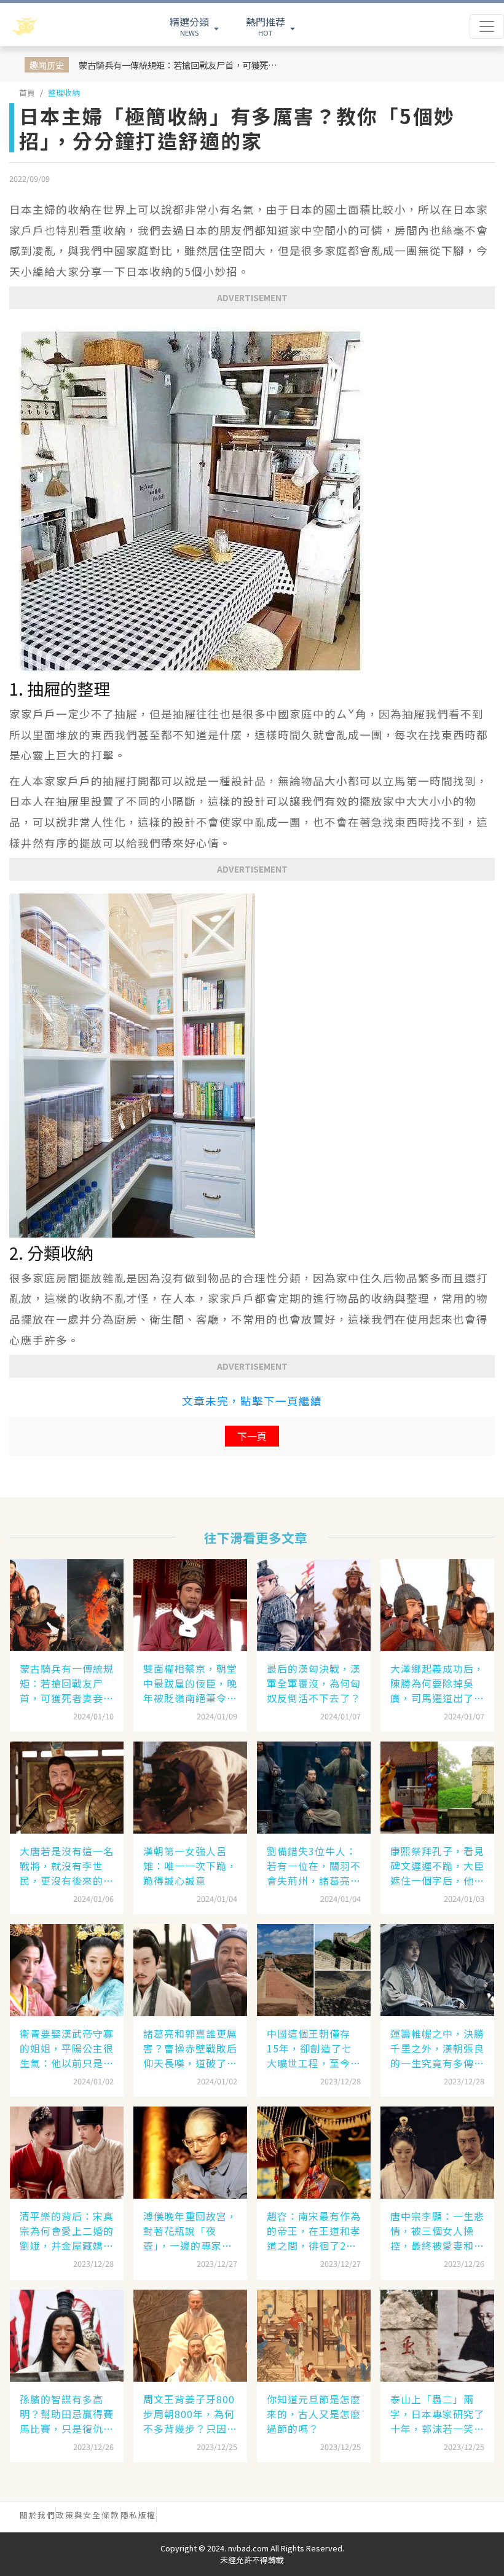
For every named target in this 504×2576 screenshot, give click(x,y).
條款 (110, 2515)
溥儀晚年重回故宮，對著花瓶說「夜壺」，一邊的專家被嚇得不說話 (190, 2231)
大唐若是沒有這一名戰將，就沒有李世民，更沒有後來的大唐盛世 (67, 1866)
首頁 (27, 92)
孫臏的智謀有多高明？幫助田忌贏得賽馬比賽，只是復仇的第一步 (67, 2414)
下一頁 (252, 1436)
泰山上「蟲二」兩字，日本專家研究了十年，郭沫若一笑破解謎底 (437, 2414)
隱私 (129, 2515)
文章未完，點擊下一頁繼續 (252, 1401)
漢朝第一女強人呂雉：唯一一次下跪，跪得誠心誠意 (190, 1866)
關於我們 (37, 2515)
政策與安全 (78, 2515)
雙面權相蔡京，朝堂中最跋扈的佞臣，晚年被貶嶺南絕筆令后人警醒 (190, 1683)
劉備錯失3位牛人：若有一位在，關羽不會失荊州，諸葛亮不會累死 (314, 1866)
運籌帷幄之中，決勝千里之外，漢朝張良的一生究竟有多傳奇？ (437, 2048)
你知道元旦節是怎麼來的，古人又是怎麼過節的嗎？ (314, 2414)
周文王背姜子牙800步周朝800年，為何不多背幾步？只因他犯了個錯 (190, 2414)
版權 (147, 2515)
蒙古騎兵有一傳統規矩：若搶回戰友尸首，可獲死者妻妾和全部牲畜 (179, 65)
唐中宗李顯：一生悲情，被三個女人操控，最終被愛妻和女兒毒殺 (437, 2231)
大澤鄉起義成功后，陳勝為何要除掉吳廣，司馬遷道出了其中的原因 (437, 1683)
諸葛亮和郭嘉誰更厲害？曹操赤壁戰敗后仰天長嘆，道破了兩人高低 (190, 2048)
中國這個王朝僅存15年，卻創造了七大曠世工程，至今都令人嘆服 (314, 2048)
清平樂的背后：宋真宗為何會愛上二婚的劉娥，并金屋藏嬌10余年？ (67, 2231)
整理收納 (64, 92)
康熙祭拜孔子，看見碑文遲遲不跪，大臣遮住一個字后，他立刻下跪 (437, 1866)
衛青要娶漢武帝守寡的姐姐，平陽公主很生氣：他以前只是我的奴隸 (67, 2048)
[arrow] (57, 26)
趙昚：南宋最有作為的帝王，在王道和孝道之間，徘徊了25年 (314, 2231)
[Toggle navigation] (487, 26)
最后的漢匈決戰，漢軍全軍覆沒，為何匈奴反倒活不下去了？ (314, 1683)
